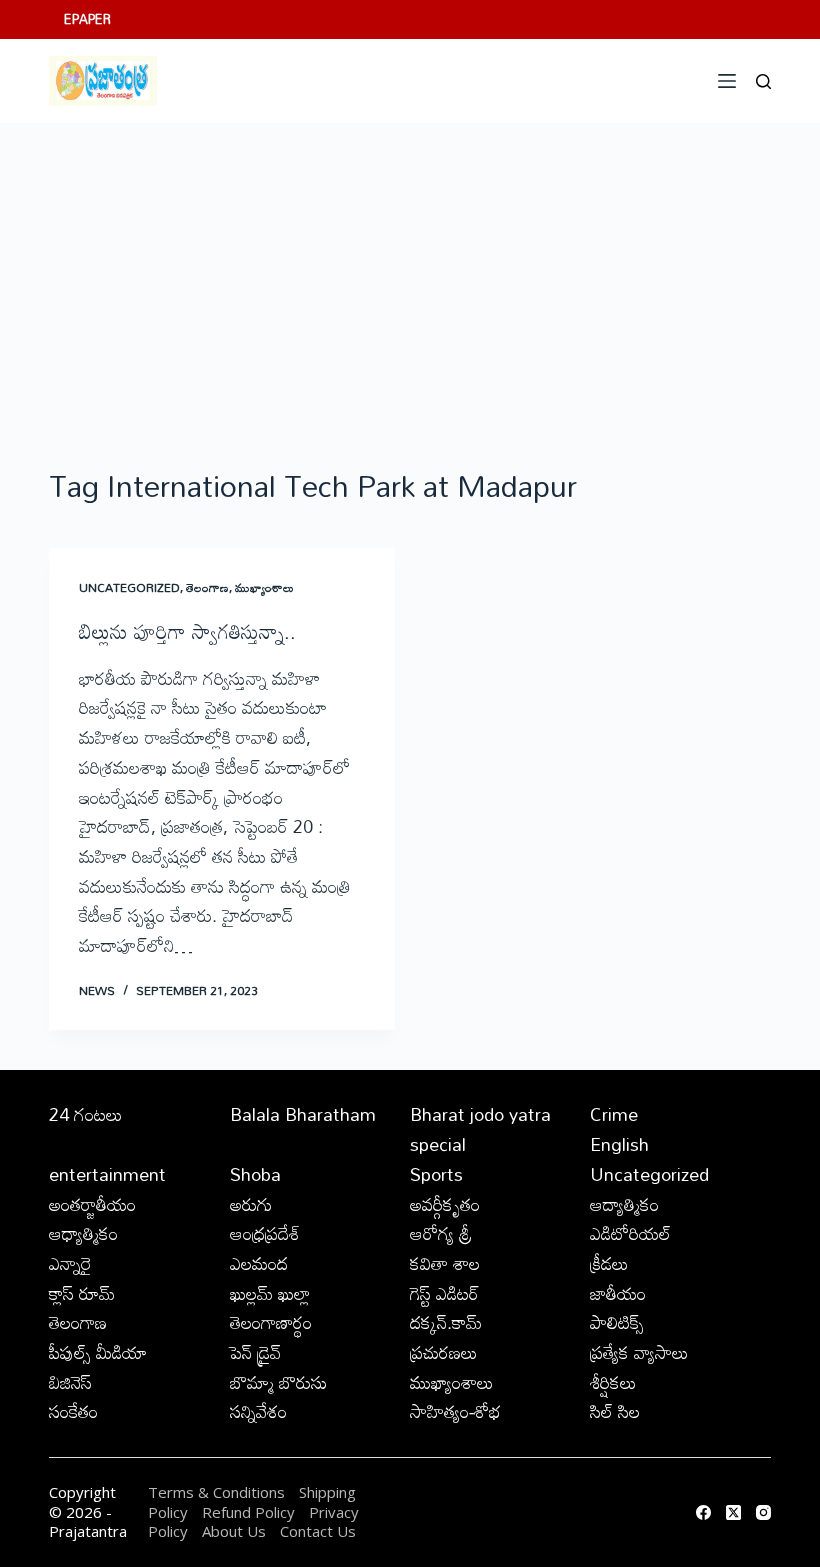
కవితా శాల (445, 1263)
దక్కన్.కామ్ (446, 1322)
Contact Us (318, 1531)
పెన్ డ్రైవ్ (255, 1352)
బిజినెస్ (70, 1382)
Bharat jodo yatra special (480, 1129)
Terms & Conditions (216, 1492)
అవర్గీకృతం (445, 1204)
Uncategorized (129, 587)
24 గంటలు (86, 1114)
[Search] (763, 81)
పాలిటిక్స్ (617, 1322)
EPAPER (87, 19)
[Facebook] (703, 1512)
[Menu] (727, 81)
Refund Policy (248, 1512)
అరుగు (251, 1204)
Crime (614, 1114)
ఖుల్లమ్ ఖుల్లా (270, 1293)
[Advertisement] (410, 273)
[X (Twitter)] (733, 1512)
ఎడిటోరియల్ (630, 1233)
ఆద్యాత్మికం (624, 1204)
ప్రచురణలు (444, 1352)
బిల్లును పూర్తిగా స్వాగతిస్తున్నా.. (187, 631)
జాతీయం (618, 1293)
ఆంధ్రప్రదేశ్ (265, 1233)
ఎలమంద (259, 1263)
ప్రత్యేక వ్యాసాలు (639, 1352)
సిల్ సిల (615, 1411)
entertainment (107, 1174)
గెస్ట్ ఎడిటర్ (444, 1293)
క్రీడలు (609, 1263)
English (619, 1144)
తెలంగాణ (207, 587)
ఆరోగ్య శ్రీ (441, 1233)
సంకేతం (73, 1411)
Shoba (255, 1174)
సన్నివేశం (258, 1411)
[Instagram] (763, 1512)
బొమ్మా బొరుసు (278, 1382)
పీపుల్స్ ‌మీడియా (98, 1352)
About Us (234, 1531)
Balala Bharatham (303, 1114)
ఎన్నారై (70, 1263)
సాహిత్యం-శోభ (455, 1411)
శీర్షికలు (613, 1382)
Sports (436, 1174)
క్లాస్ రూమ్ (82, 1293)
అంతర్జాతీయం (92, 1204)
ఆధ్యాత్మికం (83, 1233)
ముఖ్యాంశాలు (264, 587)
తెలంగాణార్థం (271, 1322)
